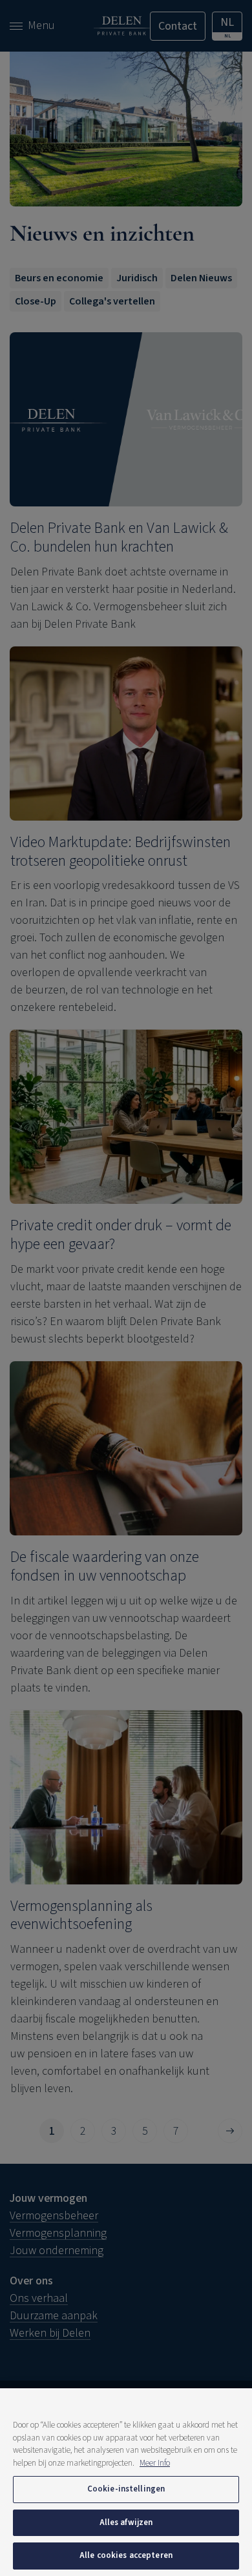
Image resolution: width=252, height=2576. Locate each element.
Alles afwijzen (126, 2522)
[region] (126, 2482)
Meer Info (155, 2463)
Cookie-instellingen (126, 2489)
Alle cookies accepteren (126, 2555)
